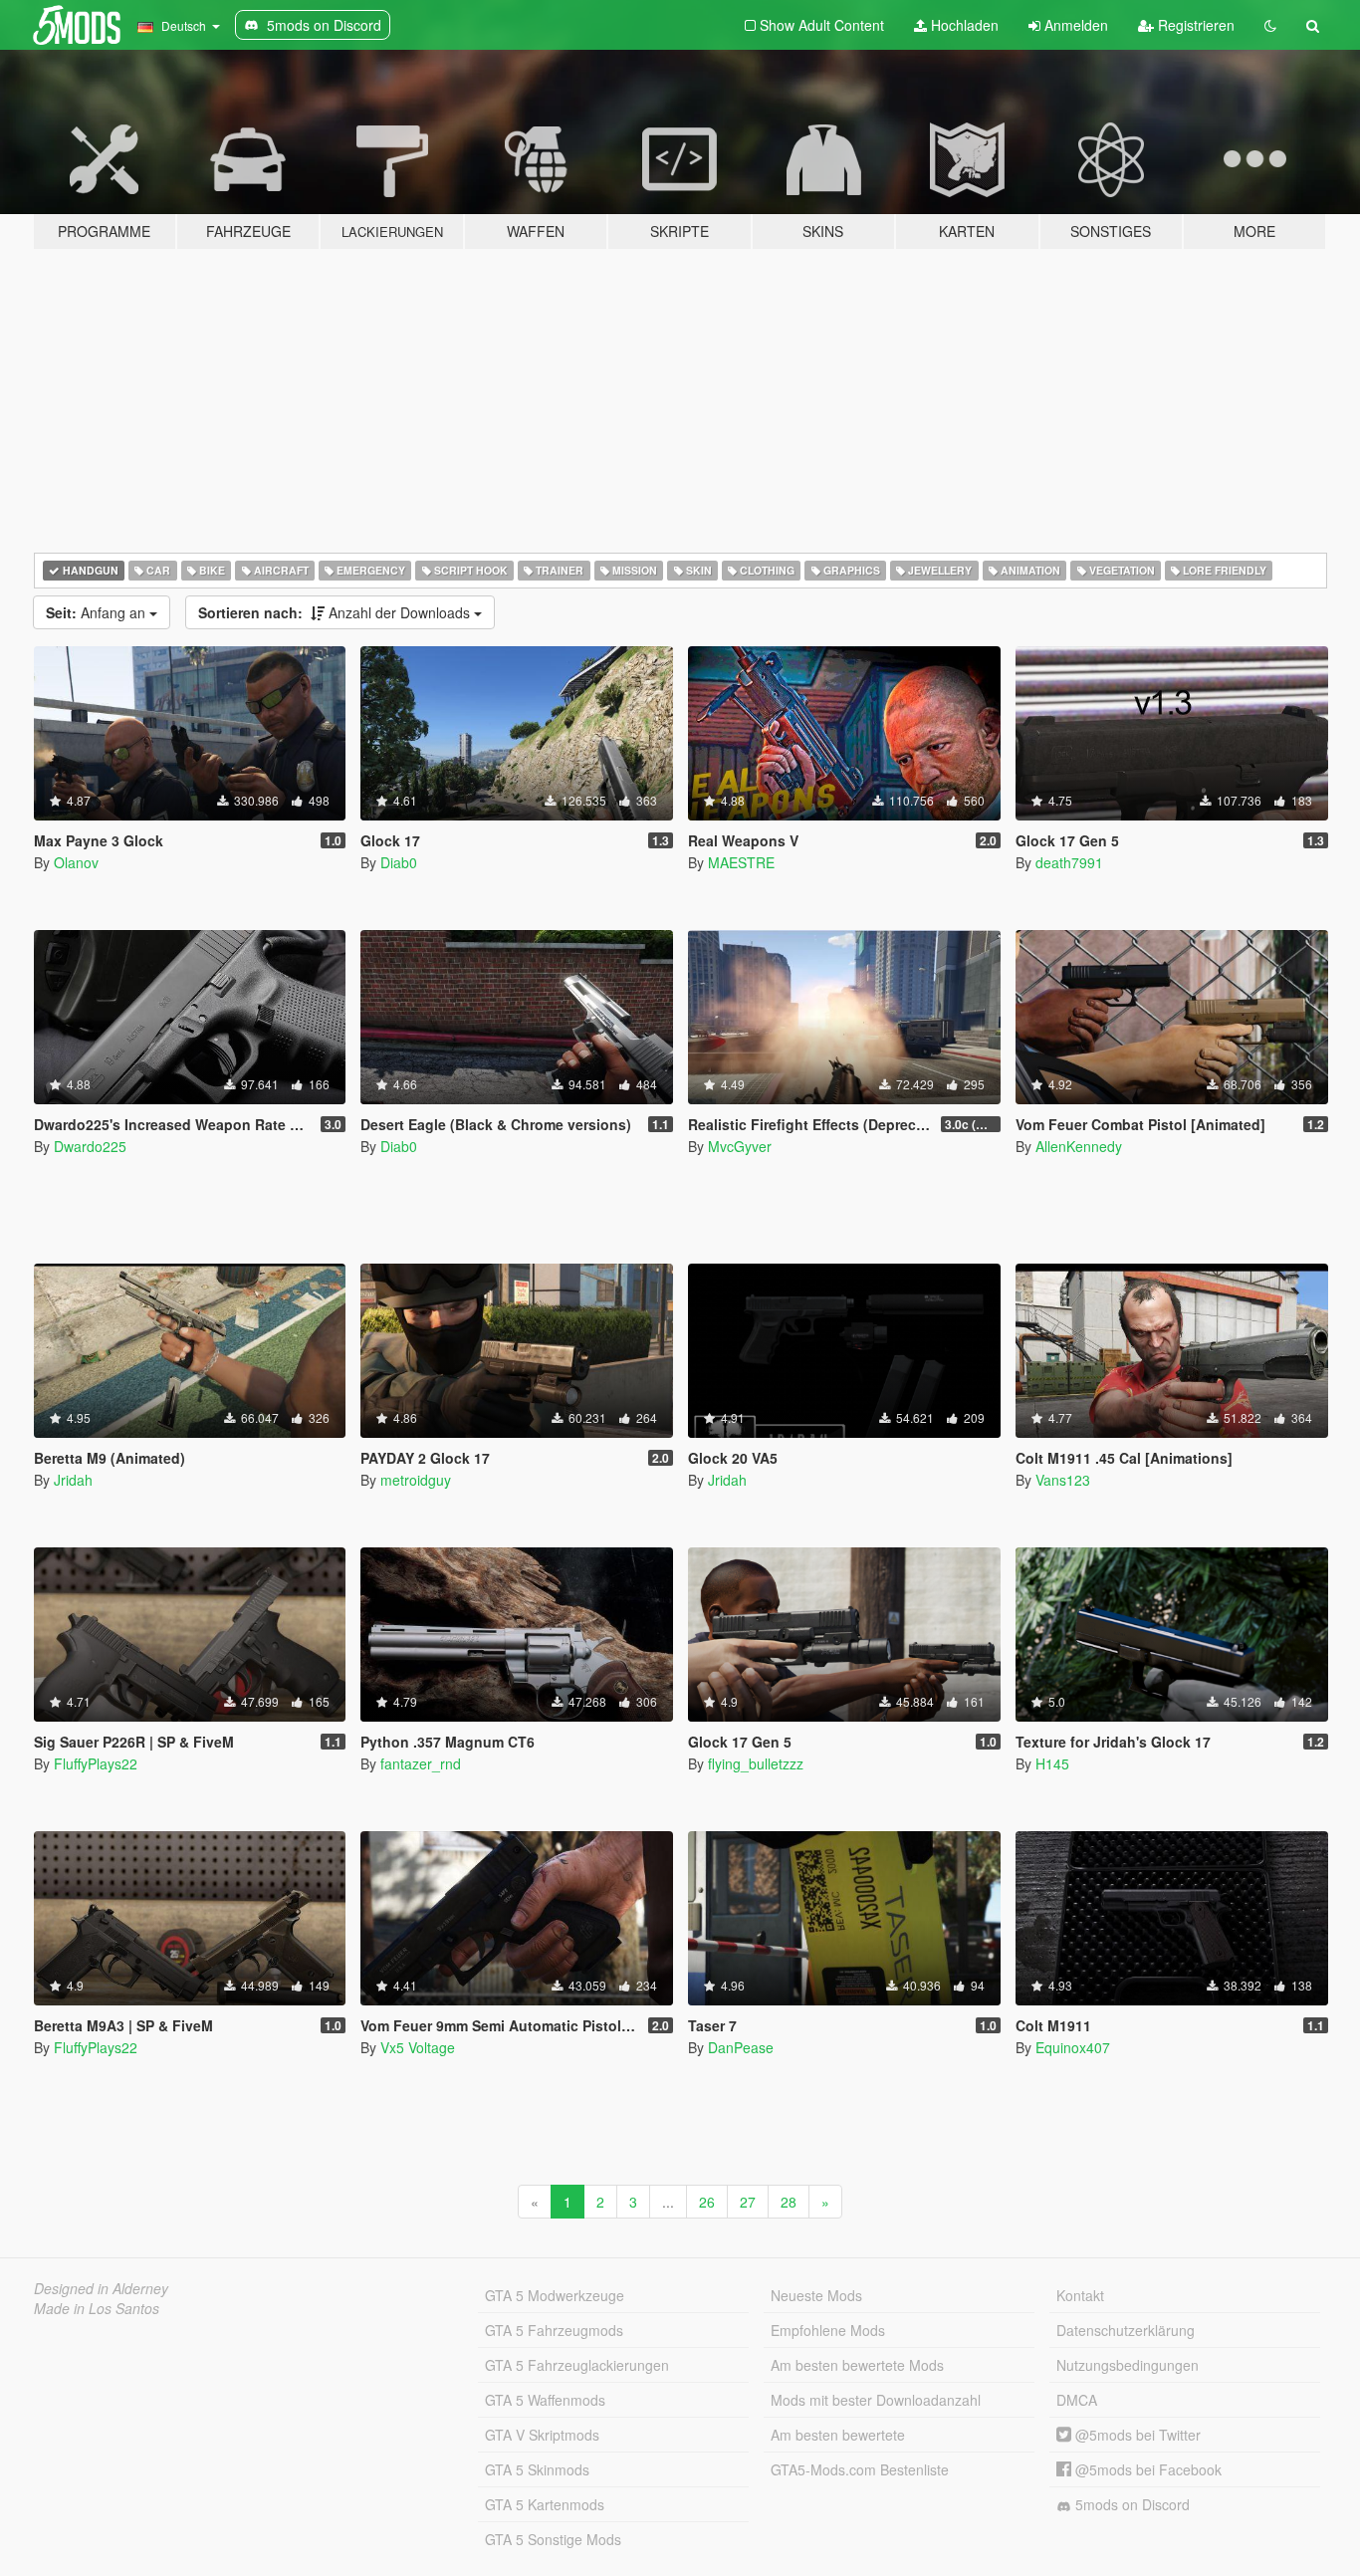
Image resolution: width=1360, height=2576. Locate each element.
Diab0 (399, 862)
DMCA (1077, 2400)
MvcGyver (740, 1146)
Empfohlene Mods (828, 2330)
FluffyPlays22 (96, 1763)
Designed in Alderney (101, 2288)
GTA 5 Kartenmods (545, 2504)
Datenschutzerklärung (1126, 2330)
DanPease (741, 2047)
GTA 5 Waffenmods (545, 2400)
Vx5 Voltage (418, 2047)
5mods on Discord (1131, 2504)
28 (789, 2202)
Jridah (73, 1480)
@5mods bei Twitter (1136, 2435)
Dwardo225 (90, 1146)
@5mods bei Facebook (1146, 2469)
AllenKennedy (1079, 1146)
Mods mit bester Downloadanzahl (876, 2400)
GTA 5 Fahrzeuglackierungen (577, 2365)
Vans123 (1063, 1480)
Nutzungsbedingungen (1128, 2365)
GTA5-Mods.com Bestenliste (860, 2469)
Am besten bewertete (838, 2435)
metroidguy (416, 1480)
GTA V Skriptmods (542, 2435)
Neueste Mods (816, 2295)
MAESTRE (741, 862)
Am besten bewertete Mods (857, 2365)
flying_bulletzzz (756, 1763)
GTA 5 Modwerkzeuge (555, 2295)
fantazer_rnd (421, 1763)
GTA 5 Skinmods (537, 2469)
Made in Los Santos (97, 2308)
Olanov (76, 862)
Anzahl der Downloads (336, 612)
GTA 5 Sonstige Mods (553, 2539)
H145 (1052, 1763)
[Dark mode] (1270, 25)
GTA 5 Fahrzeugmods (554, 2330)
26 (707, 2202)
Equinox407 (1073, 2047)
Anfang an (98, 612)
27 (748, 2202)
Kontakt (1080, 2295)
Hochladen (963, 25)
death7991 (1069, 862)
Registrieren (1194, 25)
